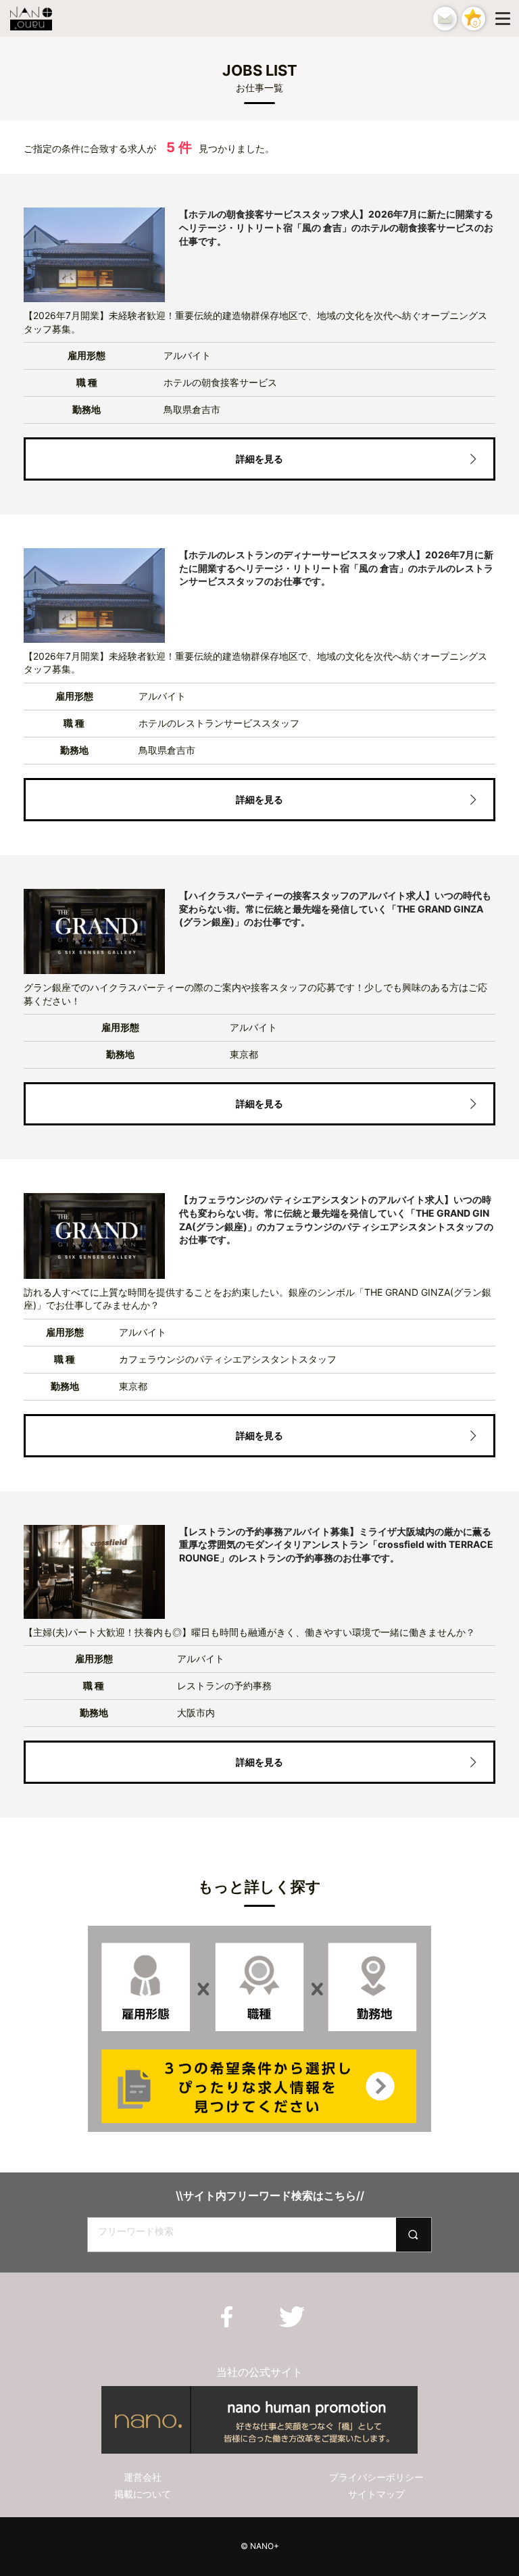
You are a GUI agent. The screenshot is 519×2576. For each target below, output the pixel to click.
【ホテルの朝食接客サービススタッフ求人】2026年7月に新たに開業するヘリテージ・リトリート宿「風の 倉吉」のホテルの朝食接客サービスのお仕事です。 (336, 227)
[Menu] (505, 18)
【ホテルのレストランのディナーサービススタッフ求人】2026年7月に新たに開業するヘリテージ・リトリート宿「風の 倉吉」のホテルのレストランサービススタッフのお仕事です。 (336, 568)
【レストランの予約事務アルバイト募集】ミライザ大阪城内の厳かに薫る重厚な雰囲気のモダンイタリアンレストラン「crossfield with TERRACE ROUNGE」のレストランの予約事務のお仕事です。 (336, 1545)
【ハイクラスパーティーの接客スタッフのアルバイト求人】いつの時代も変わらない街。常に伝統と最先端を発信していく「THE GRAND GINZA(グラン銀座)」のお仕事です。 (335, 908)
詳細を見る (259, 459)
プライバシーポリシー (376, 2477)
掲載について (143, 2494)
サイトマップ (376, 2494)
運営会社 (143, 2477)
